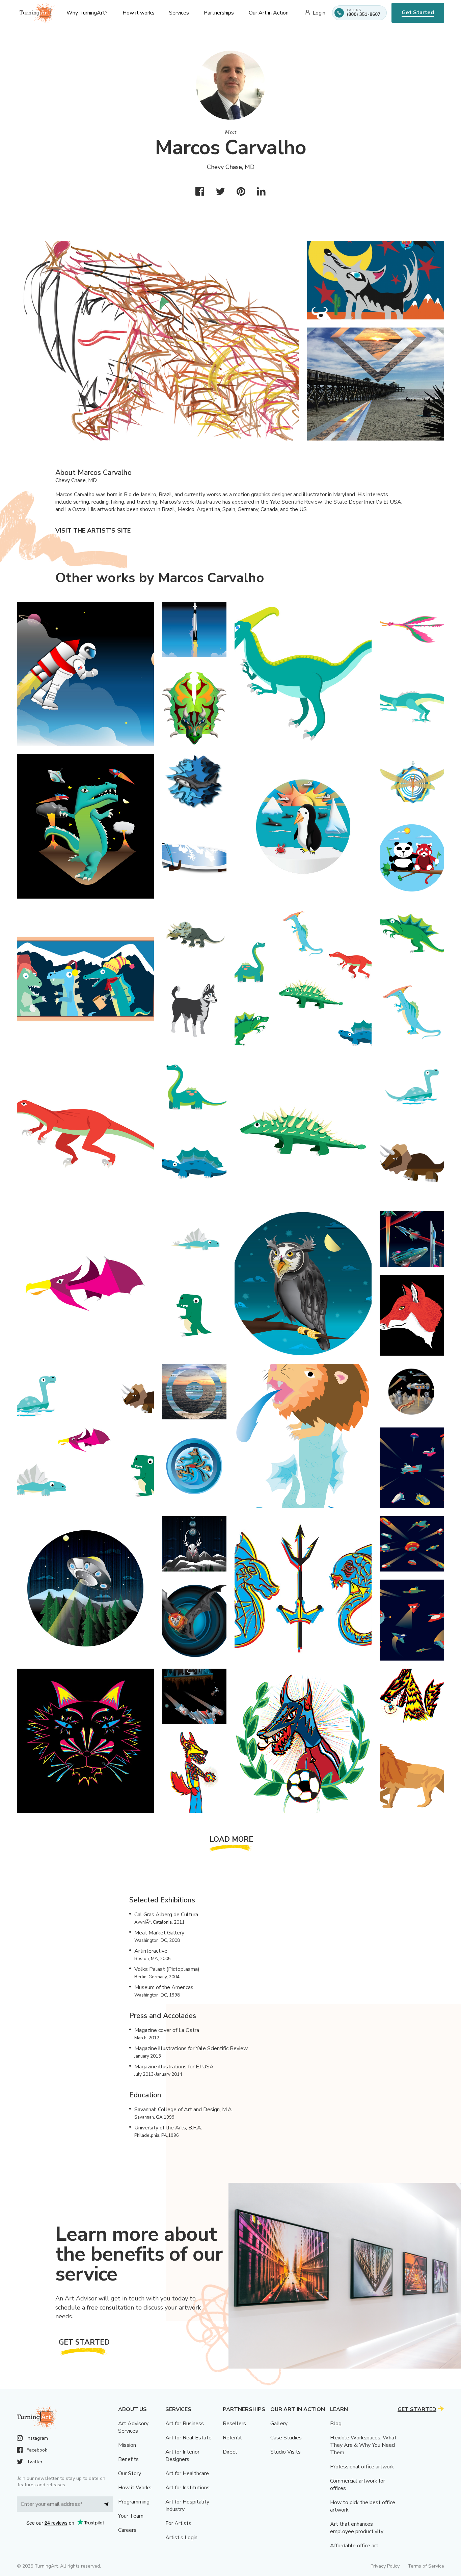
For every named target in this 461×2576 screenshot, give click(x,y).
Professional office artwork (362, 2467)
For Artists (178, 2523)
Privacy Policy (385, 2566)
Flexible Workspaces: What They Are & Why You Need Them (363, 2445)
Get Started (418, 12)
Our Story (130, 2473)
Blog (336, 2424)
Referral (232, 2438)
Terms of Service (426, 2566)
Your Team (131, 2516)
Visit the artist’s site (93, 531)
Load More (232, 1839)
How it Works (135, 2488)
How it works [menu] (139, 13)
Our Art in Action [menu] (269, 13)
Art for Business (185, 2424)
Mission (127, 2445)
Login (319, 13)
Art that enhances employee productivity (357, 2528)
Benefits (128, 2459)
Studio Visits (286, 2452)
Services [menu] (179, 13)
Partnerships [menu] (219, 13)
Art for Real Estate (188, 2438)
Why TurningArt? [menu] (87, 13)
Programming (134, 2502)
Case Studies (286, 2438)
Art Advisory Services (133, 2427)
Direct (230, 2452)
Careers (127, 2530)
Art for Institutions (187, 2488)
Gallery (279, 2424)
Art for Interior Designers (182, 2456)
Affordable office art (354, 2546)
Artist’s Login (181, 2538)
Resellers (234, 2424)
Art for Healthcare (187, 2473)
